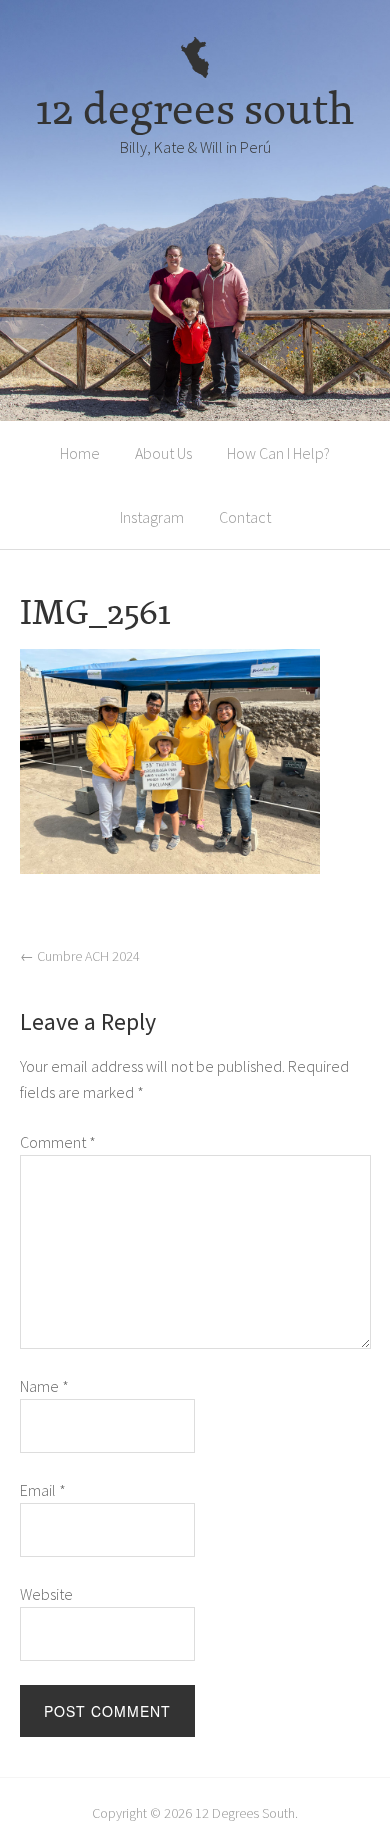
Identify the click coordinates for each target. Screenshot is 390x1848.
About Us (163, 453)
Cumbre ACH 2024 (80, 956)
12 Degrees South (245, 1813)
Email (43, 1490)
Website (46, 1594)
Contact (245, 517)
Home (80, 453)
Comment (58, 1142)
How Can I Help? (278, 453)
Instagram (152, 517)
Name (44, 1386)
